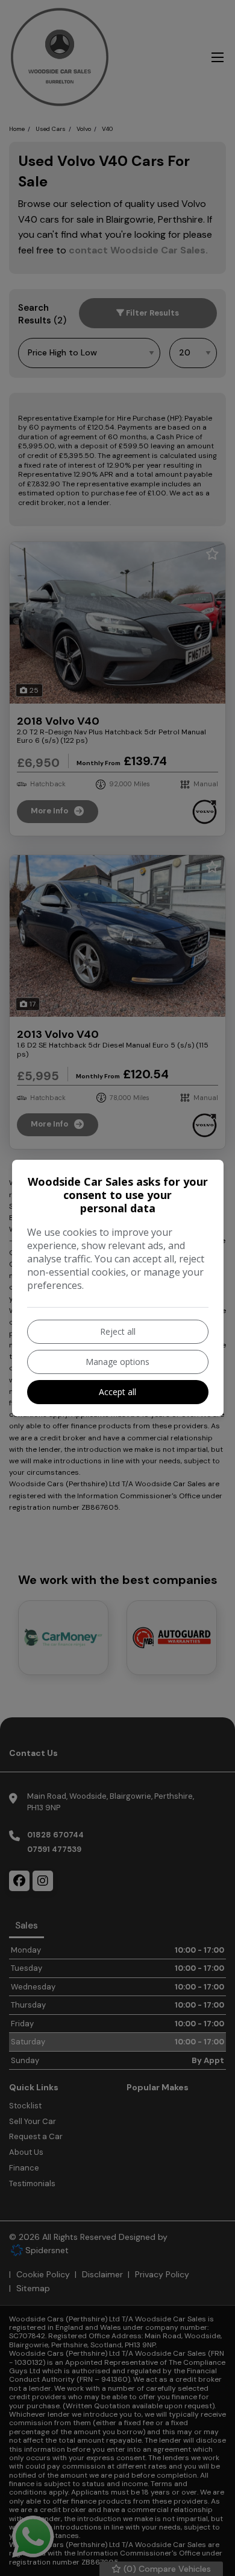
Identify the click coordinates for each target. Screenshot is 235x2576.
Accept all (117, 1392)
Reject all (118, 1331)
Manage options (117, 1362)
